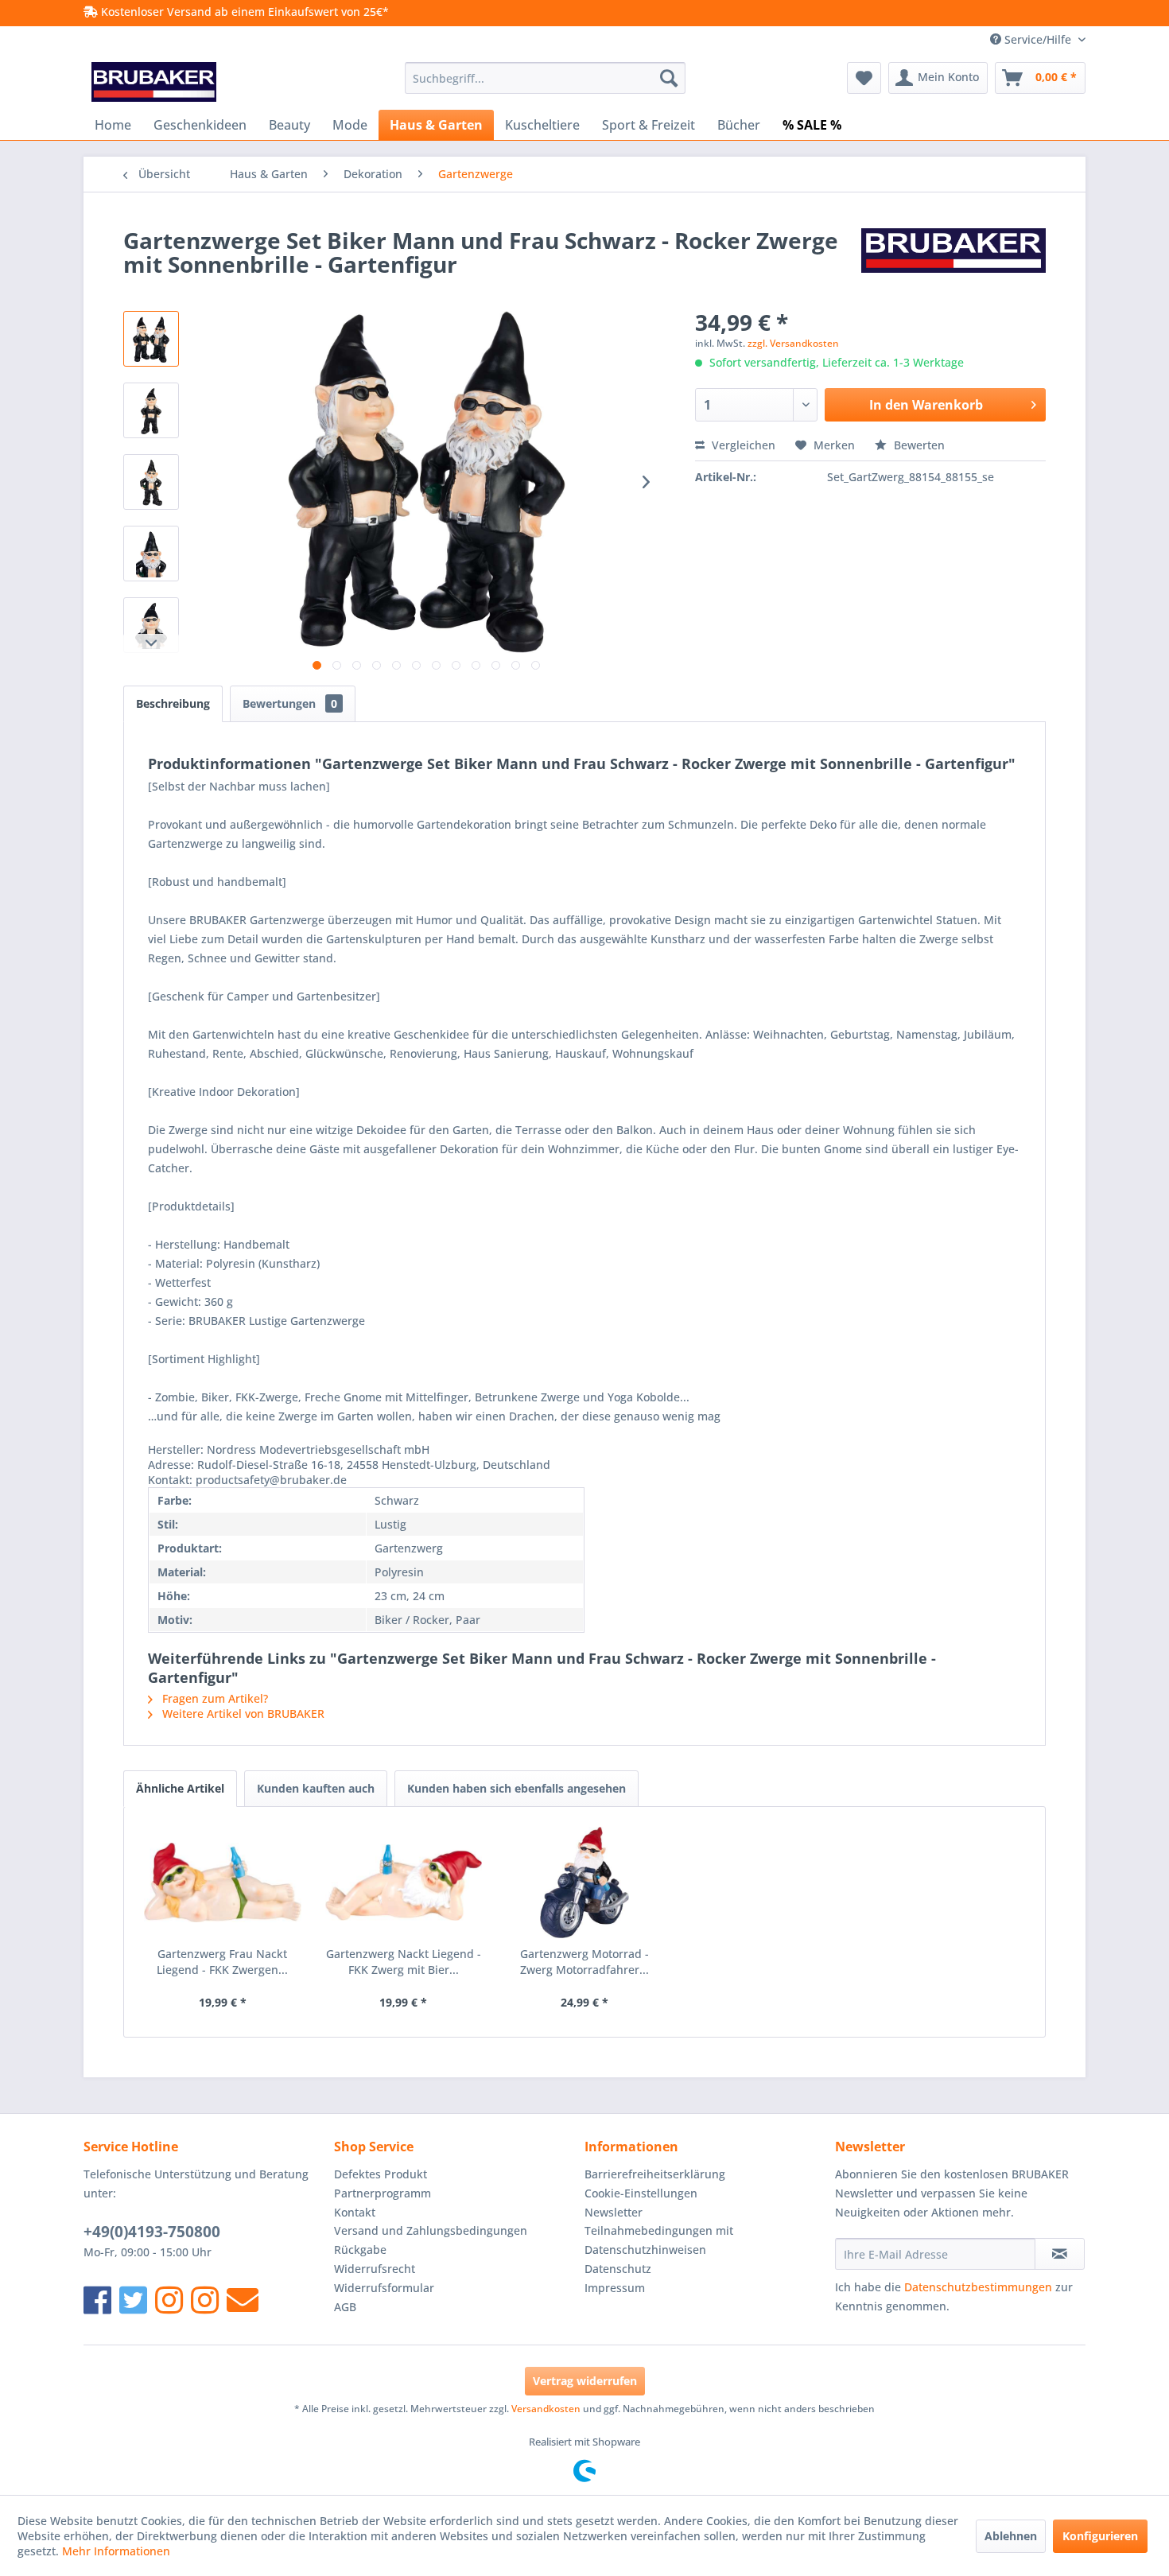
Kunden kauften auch (316, 1788)
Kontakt (355, 2212)
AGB (345, 2307)
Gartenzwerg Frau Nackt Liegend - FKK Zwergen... (222, 1962)
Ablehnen (1011, 2536)
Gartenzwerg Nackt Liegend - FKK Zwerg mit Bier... (404, 1962)
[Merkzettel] (864, 78)
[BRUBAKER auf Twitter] (133, 2300)
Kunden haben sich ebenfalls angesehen (517, 1788)
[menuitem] (545, 78)
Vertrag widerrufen (585, 2381)
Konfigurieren (1100, 2536)
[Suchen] (669, 78)
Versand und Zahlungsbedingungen (431, 2230)
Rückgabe (360, 2250)
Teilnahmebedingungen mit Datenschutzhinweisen (659, 2240)
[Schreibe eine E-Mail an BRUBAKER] (243, 2300)
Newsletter (614, 2212)
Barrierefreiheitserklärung (655, 2174)
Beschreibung (173, 703)
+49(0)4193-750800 (152, 2232)
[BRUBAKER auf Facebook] (97, 2300)
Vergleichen (742, 445)
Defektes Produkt (381, 2174)
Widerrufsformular (384, 2288)
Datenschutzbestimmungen (978, 2287)
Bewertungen (290, 703)
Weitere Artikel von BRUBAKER (242, 1713)
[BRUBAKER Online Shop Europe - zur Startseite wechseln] (154, 82)
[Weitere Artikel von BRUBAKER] (953, 256)
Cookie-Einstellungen (641, 2193)
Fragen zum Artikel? (214, 1698)
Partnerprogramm (383, 2193)
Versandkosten (546, 2409)
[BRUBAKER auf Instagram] (169, 2300)
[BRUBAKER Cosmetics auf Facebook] (205, 2300)
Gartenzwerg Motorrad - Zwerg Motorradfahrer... (584, 1962)
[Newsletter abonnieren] (1060, 2254)
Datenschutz (618, 2269)
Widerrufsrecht (375, 2269)
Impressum (615, 2288)
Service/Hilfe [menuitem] (1038, 39)
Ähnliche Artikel (180, 1788)
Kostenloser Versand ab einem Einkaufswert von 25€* (243, 12)
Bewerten (918, 445)
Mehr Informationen (116, 2551)
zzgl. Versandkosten (793, 343)
